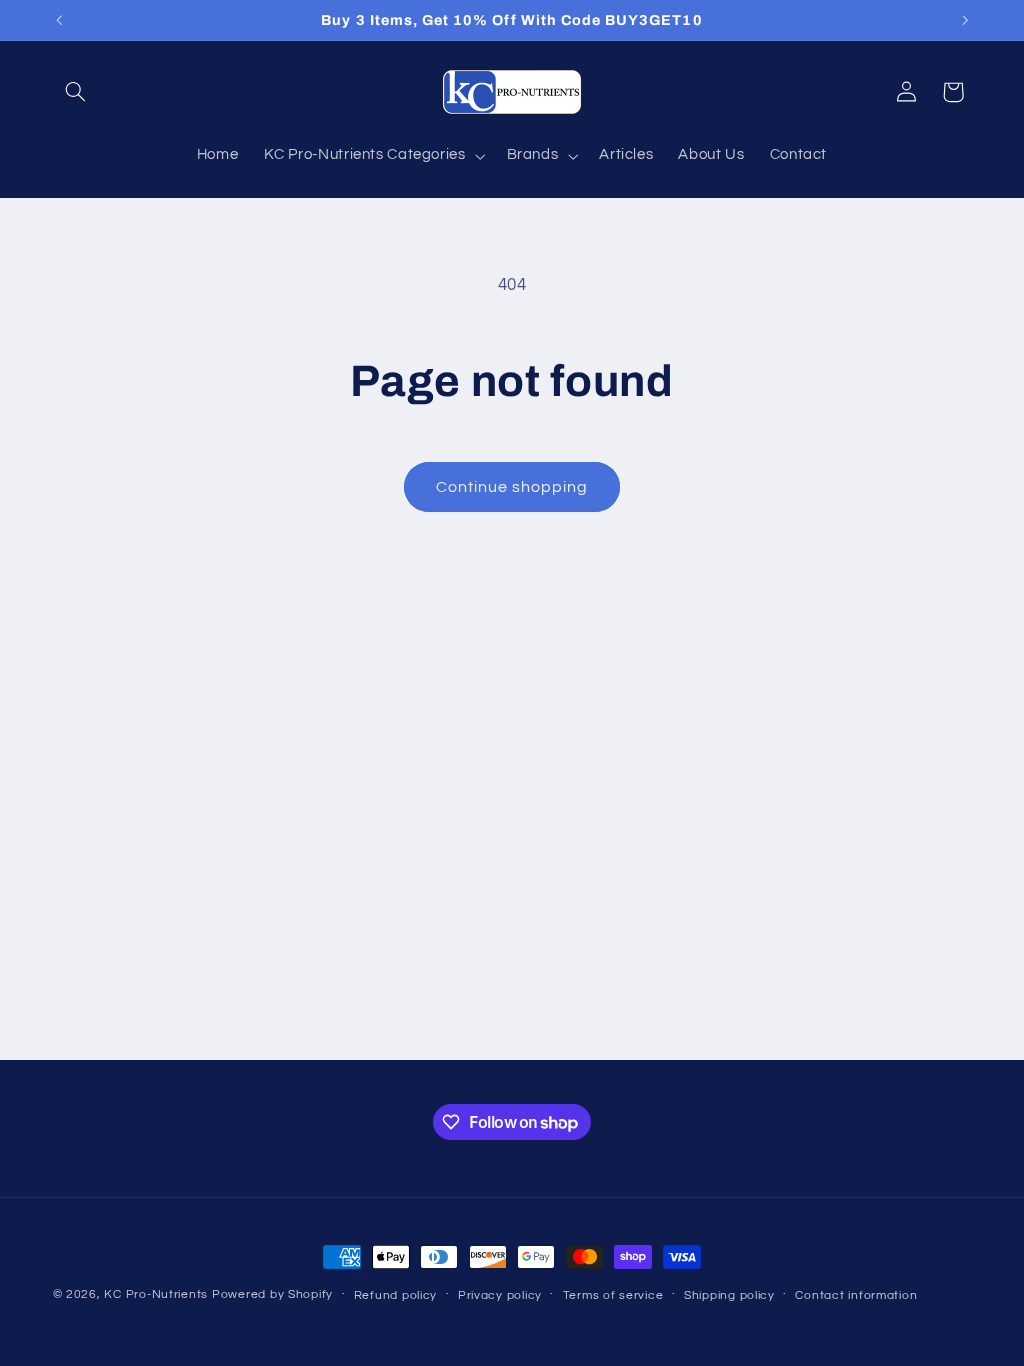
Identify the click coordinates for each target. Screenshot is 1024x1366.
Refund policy (396, 1295)
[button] (76, 92)
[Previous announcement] (59, 20)
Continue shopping (512, 487)
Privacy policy (500, 1295)
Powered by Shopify (272, 1294)
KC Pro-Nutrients (156, 1294)
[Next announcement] (965, 20)
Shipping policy (729, 1295)
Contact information (856, 1295)
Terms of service (613, 1295)
